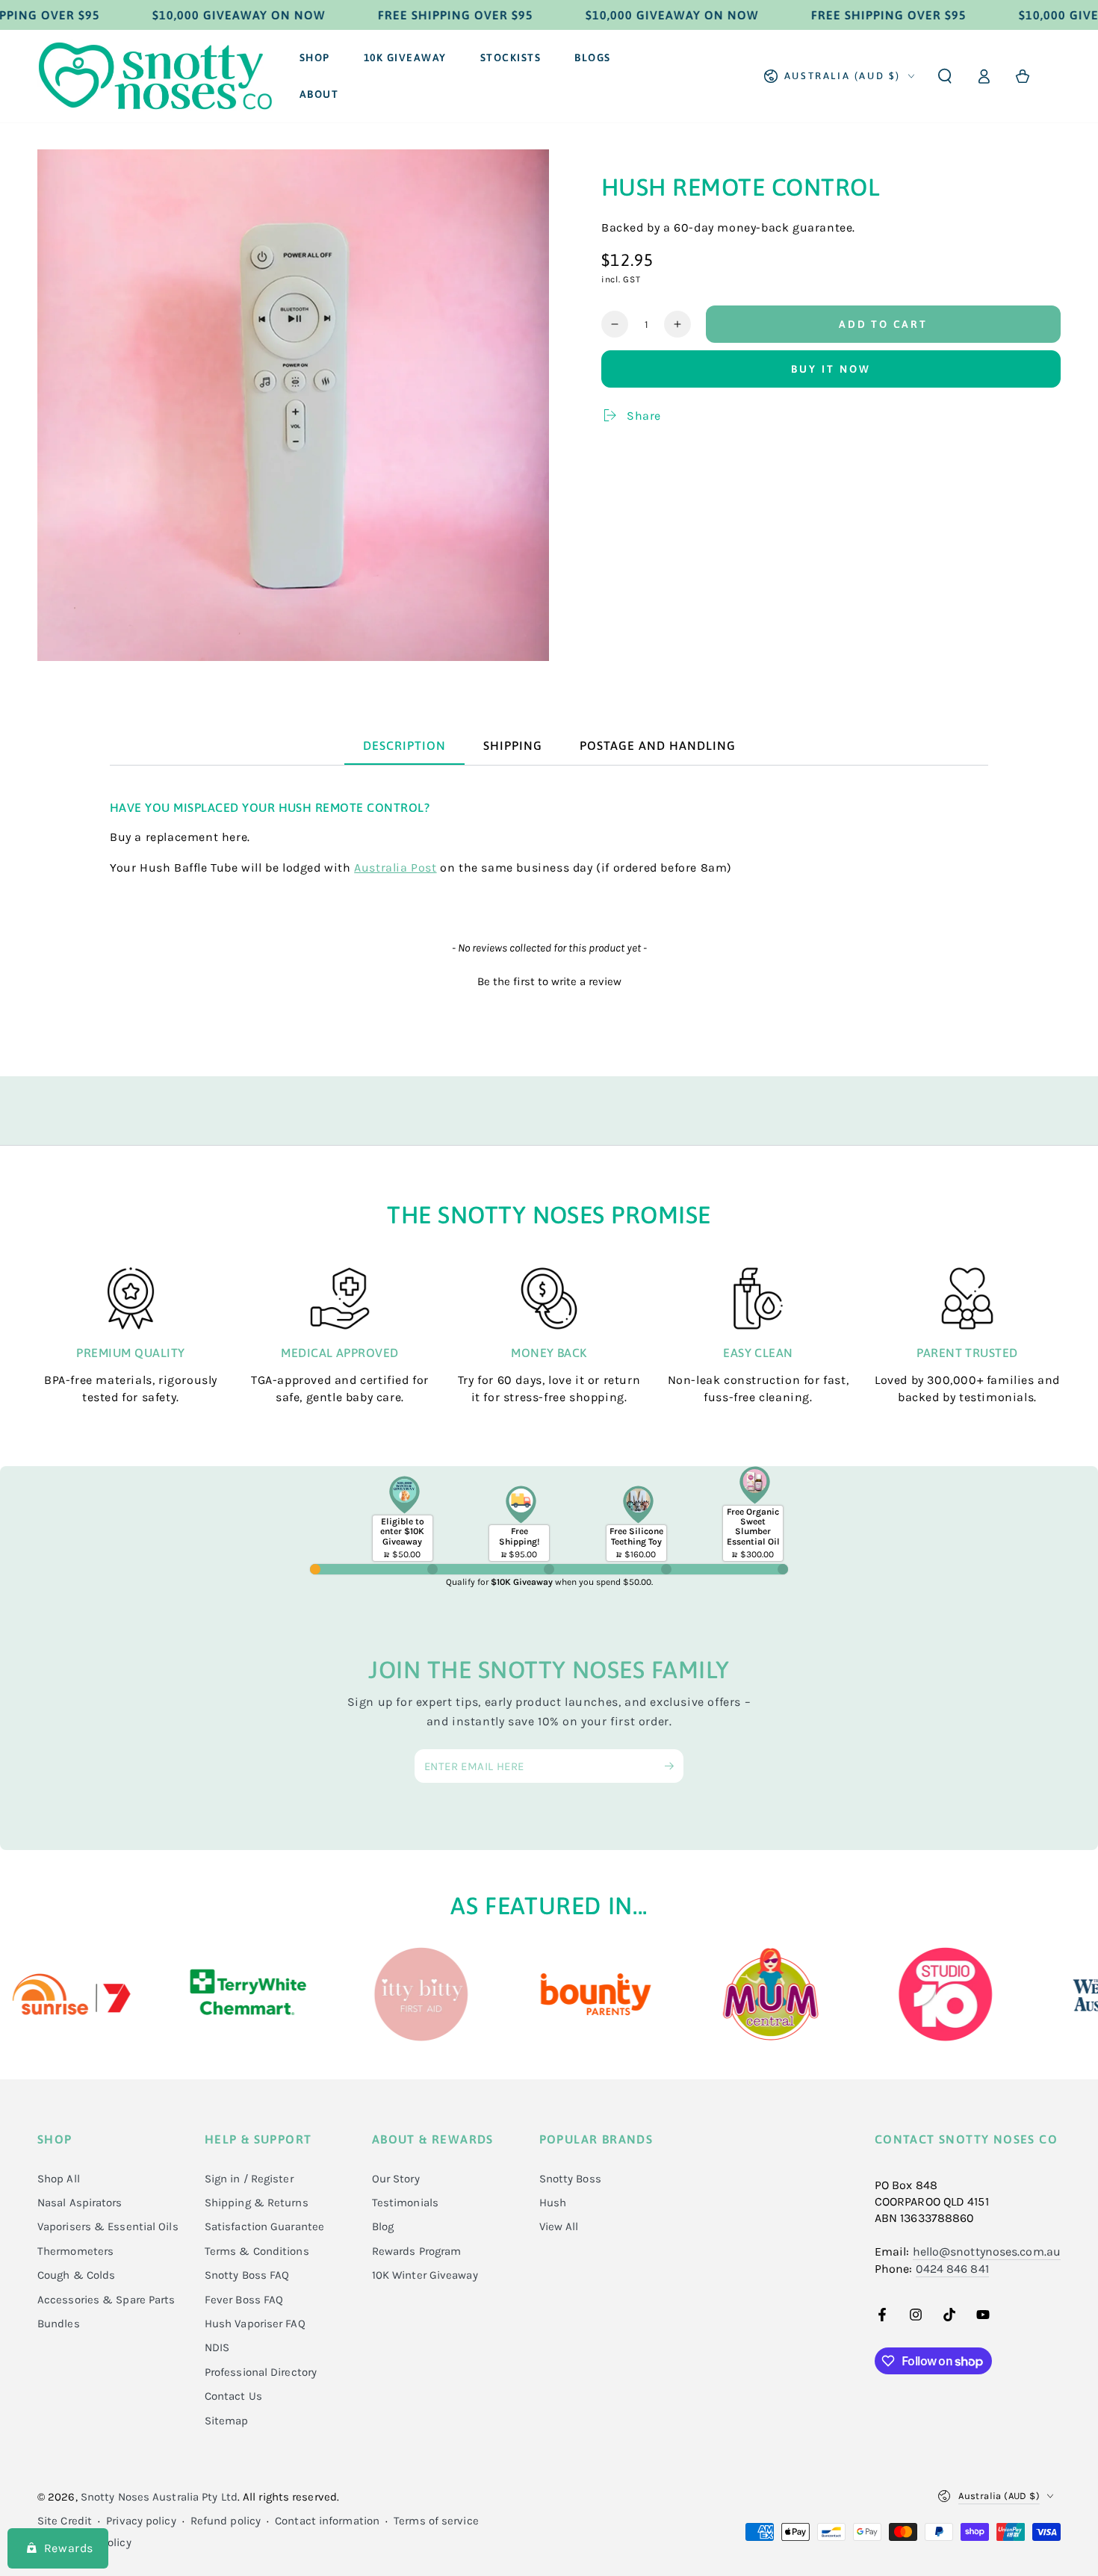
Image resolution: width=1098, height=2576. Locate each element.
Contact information (327, 2521)
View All (559, 2226)
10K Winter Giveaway (425, 2275)
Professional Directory (261, 2372)
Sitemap (227, 2421)
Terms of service (436, 2521)
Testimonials (405, 2203)
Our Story (396, 2179)
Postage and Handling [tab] (658, 745)
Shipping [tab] (513, 745)
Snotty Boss (570, 2179)
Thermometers (75, 2251)
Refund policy (226, 2521)
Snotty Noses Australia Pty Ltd (159, 2497)
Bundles (59, 2324)
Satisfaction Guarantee (264, 2226)
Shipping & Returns (257, 2203)
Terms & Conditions (257, 2251)
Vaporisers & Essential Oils (108, 2226)
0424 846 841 (952, 2269)
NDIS (217, 2347)
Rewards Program (417, 2251)
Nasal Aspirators (80, 2203)
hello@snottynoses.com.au (987, 2251)
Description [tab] (404, 745)
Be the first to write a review (549, 981)
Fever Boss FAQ (244, 2300)
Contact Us (233, 2396)
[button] (945, 76)
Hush (553, 2203)
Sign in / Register (249, 2179)
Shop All (59, 2179)
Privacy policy (141, 2521)
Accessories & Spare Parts (106, 2300)
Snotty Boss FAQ (247, 2275)
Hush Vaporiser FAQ (255, 2324)
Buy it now (831, 369)
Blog (383, 2226)
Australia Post (395, 868)
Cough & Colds (76, 2275)
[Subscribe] (674, 1766)
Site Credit (65, 2521)
